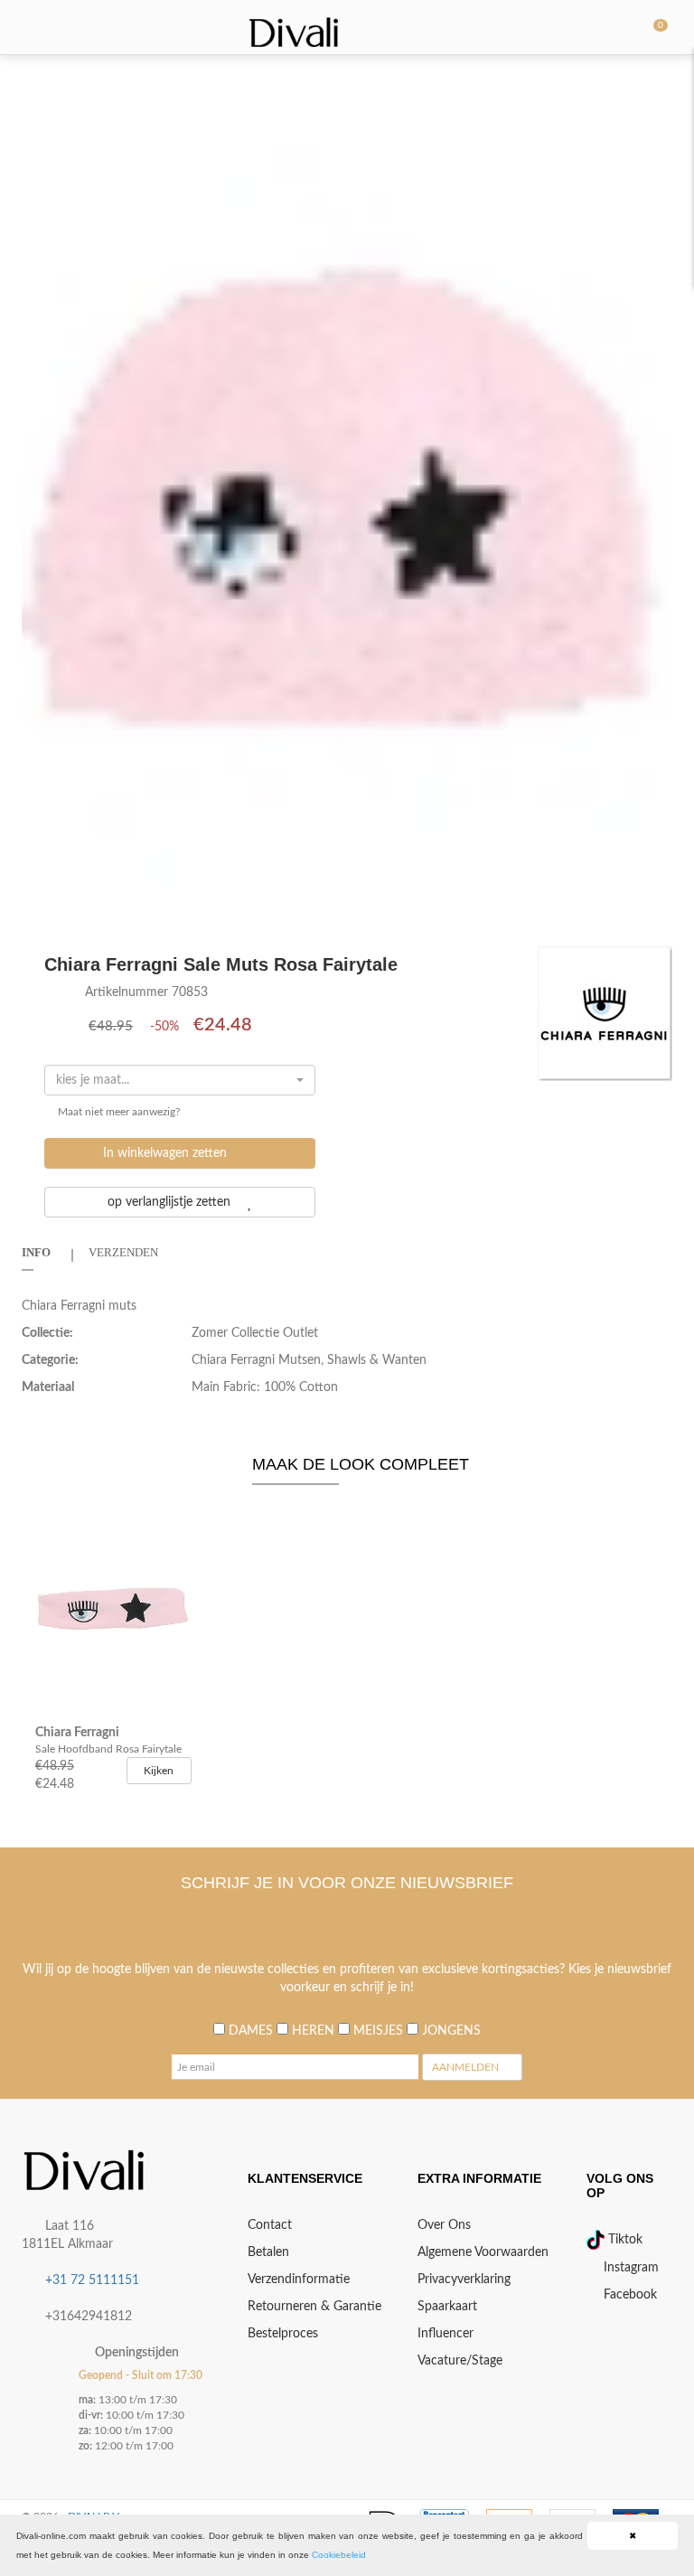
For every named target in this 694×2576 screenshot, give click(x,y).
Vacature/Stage (460, 2361)
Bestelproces (283, 2334)
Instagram (629, 2268)
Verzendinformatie (299, 2280)
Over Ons (444, 2225)
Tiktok (624, 2240)
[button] (656, 89)
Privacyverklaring (464, 2280)
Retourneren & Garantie (314, 2307)
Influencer (445, 2334)
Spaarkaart (447, 2307)
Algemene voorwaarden (483, 2252)
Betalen (268, 2252)
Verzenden (123, 1252)
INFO (36, 1252)
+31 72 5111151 (92, 2280)
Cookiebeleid (339, 2555)
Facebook (628, 2295)
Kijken (159, 1771)
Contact (270, 2225)
